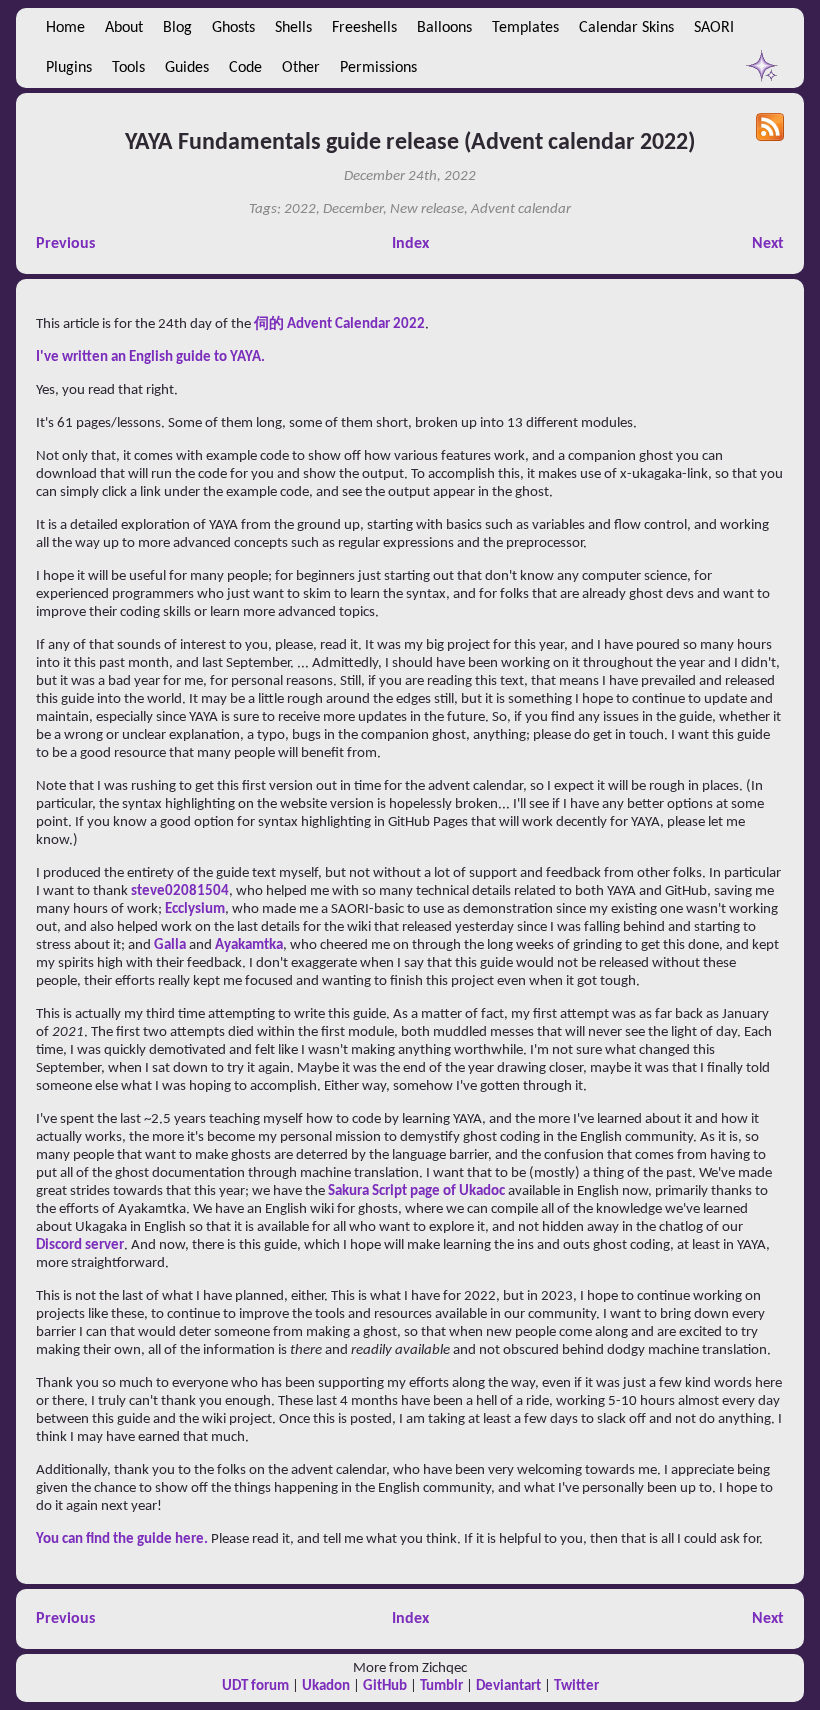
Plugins (69, 68)
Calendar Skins (626, 28)
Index (410, 244)
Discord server (80, 1245)
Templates (525, 28)
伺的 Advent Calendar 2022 (339, 324)
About (124, 28)
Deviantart (508, 1686)
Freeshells (364, 28)
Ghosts (233, 28)
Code (245, 68)
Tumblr (441, 1686)
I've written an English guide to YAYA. (150, 357)
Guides (187, 68)
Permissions (378, 68)
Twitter (576, 1686)
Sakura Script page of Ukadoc (416, 1191)
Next (768, 244)
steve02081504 (180, 891)
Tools (128, 68)
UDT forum (255, 1686)
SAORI (714, 28)
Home (65, 28)
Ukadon (326, 1686)
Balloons (444, 28)
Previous (65, 244)
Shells (293, 28)
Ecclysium (195, 909)
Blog (177, 28)
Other (301, 68)
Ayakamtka (249, 945)
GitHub (385, 1686)
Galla (170, 945)
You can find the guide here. (122, 1539)
